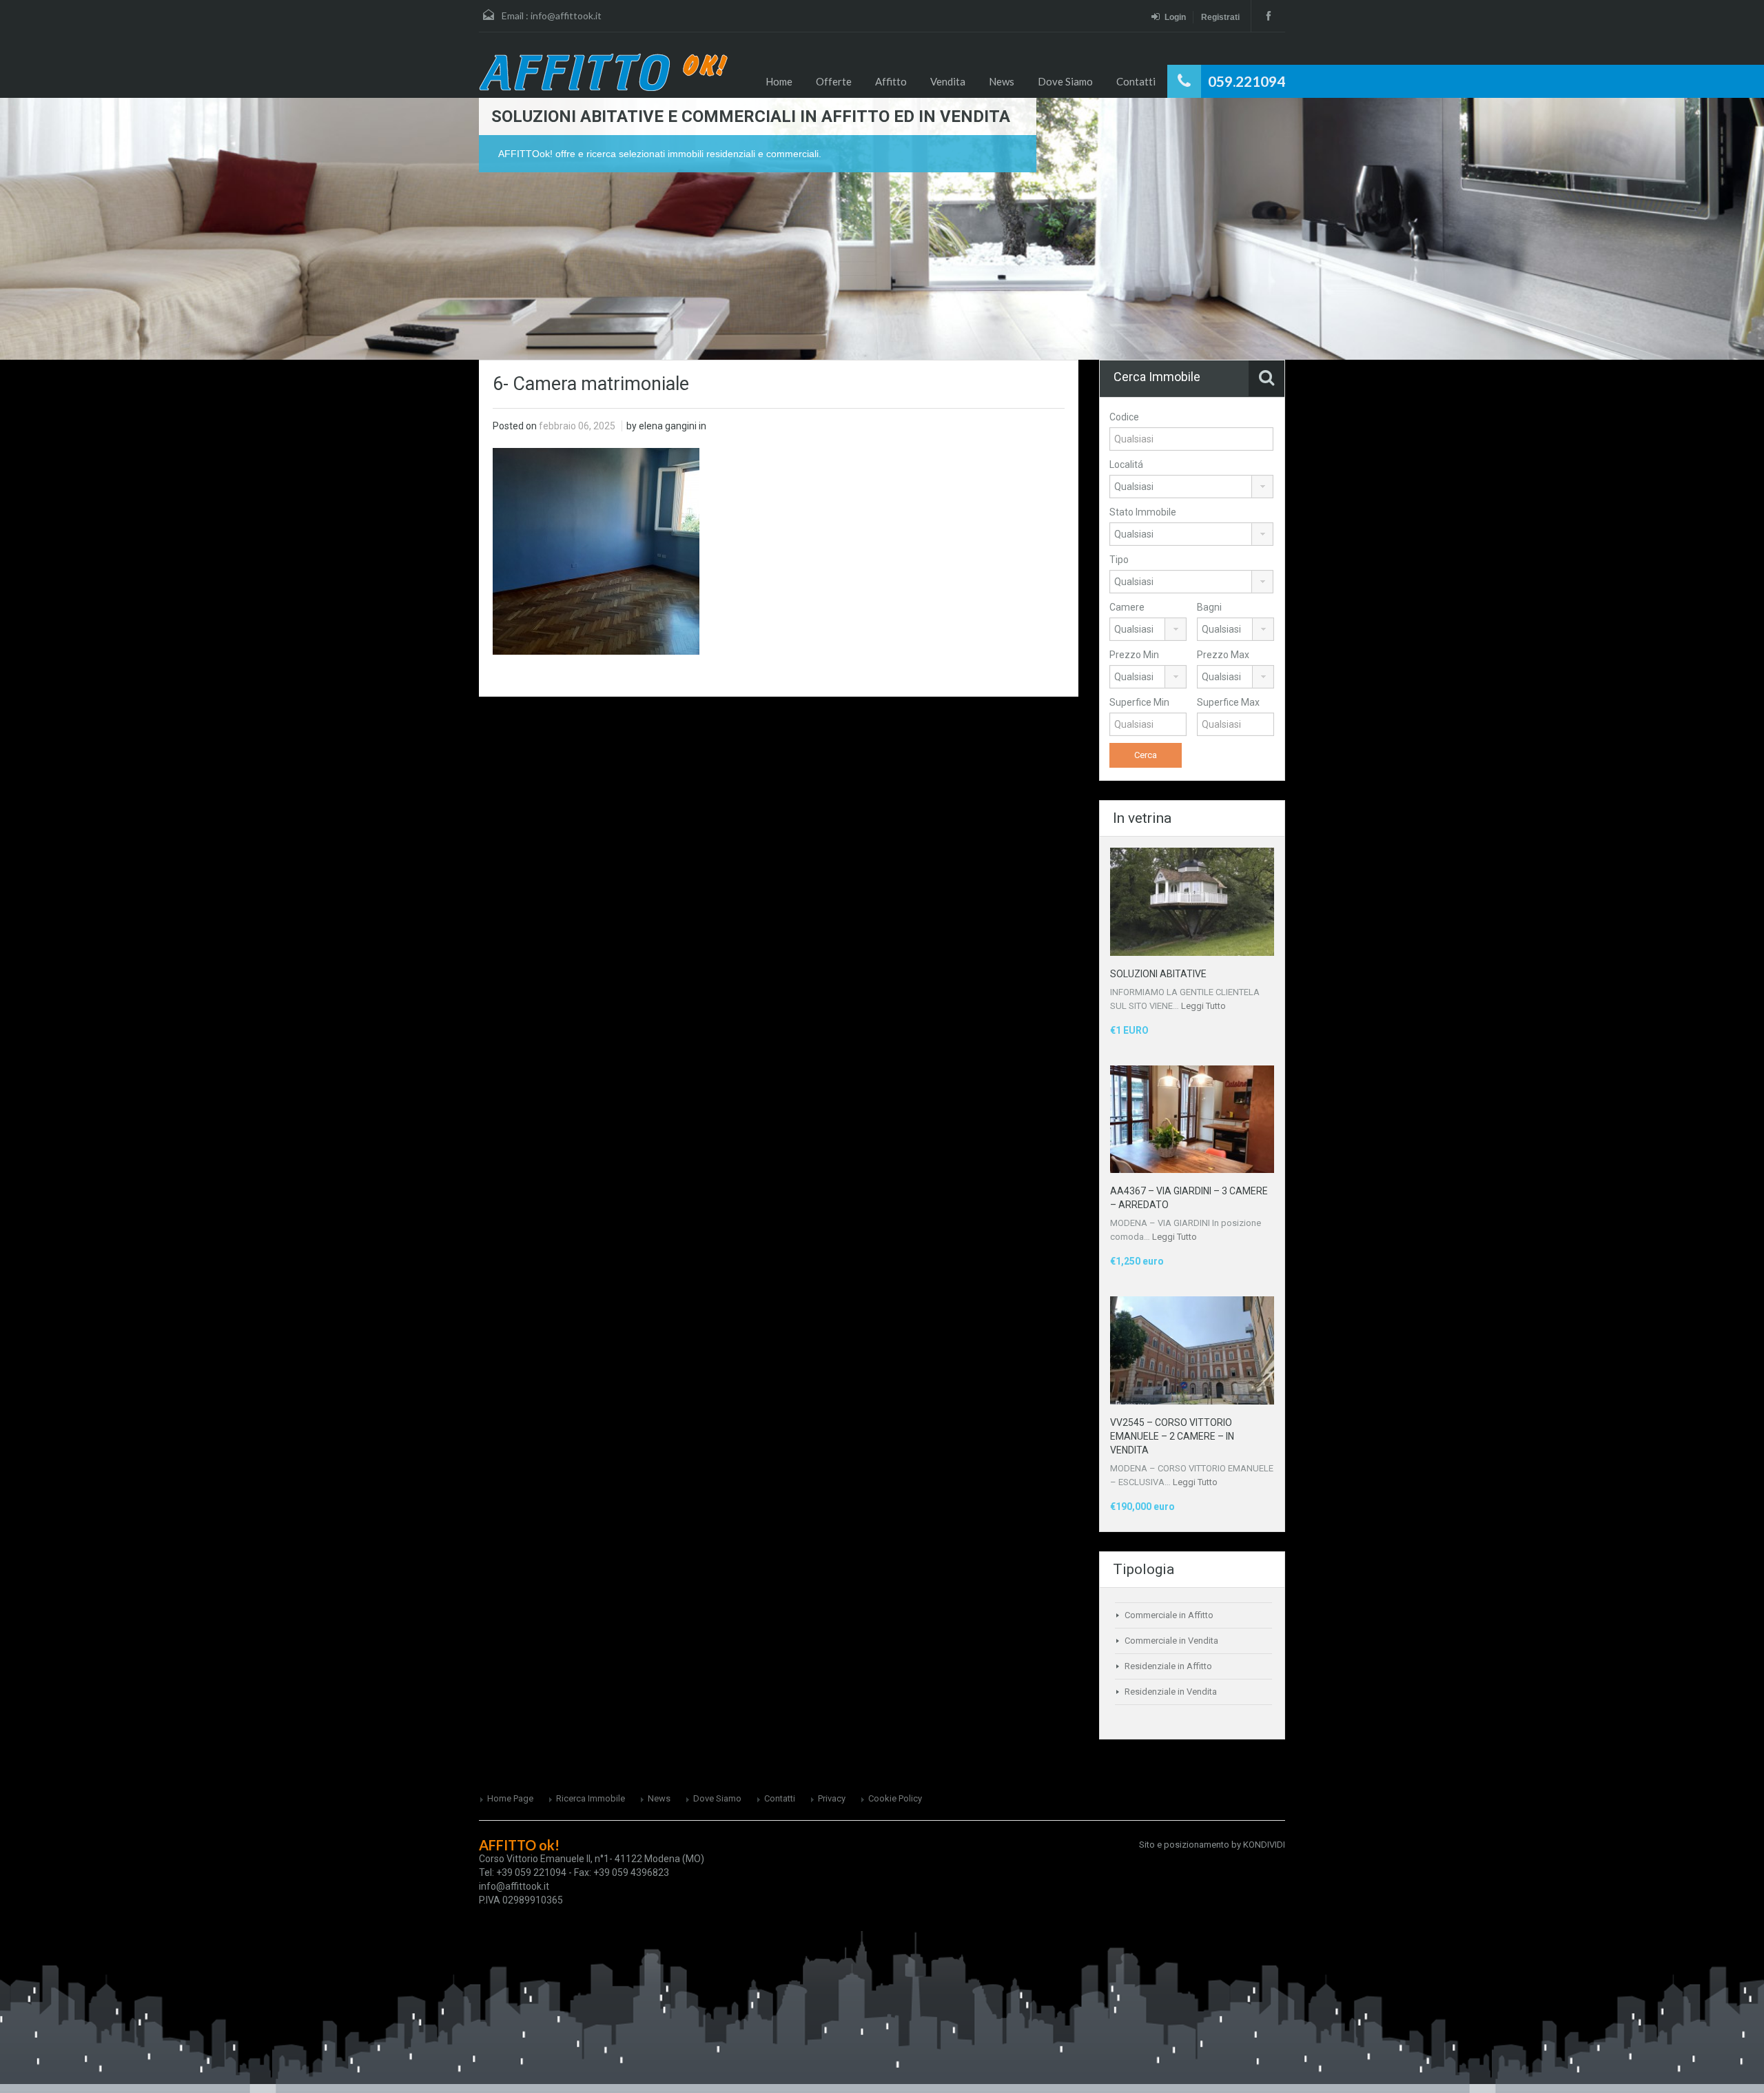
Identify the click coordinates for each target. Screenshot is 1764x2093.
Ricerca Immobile (591, 1798)
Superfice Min (1139, 702)
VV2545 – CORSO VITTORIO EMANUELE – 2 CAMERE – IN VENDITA (1172, 1436)
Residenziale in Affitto (1168, 1666)
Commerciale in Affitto (1169, 1615)
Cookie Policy (895, 1798)
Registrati (1220, 17)
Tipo (1119, 560)
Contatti (1136, 81)
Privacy (832, 1798)
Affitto (891, 81)
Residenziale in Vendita (1171, 1692)
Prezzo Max (1223, 655)
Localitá (1126, 464)
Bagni (1209, 607)
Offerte (834, 81)
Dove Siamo (1065, 81)
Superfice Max (1228, 702)
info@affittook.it (566, 16)
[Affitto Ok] (603, 72)
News (1002, 81)
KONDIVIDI (1264, 1845)
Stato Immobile (1143, 512)
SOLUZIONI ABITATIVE (1158, 974)
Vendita (948, 81)
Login (1175, 17)
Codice (1124, 417)
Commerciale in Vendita (1171, 1641)
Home (779, 81)
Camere (1127, 607)
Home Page (510, 1798)
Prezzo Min (1134, 655)
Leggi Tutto (1203, 1006)
